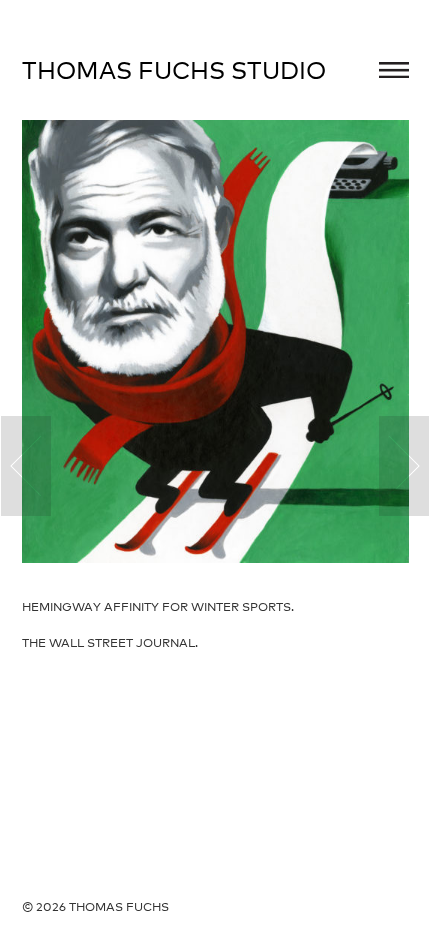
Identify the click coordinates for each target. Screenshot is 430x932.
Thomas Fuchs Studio (174, 70)
